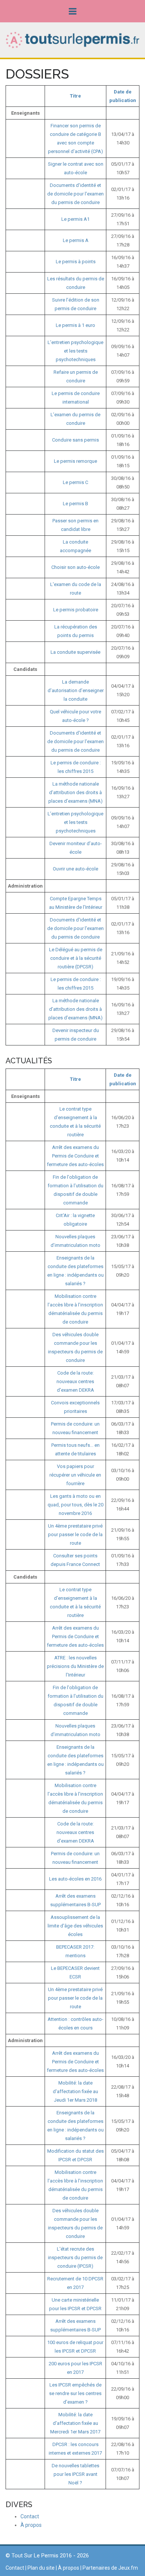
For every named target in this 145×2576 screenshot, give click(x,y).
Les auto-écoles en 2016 (75, 1879)
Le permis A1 (75, 219)
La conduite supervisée (75, 652)
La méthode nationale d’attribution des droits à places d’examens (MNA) (75, 792)
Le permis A (76, 240)
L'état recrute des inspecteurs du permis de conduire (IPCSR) (75, 2257)
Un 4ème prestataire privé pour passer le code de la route (75, 1534)
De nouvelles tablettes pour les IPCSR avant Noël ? (75, 2474)
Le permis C (75, 482)
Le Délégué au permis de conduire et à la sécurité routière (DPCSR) (76, 958)
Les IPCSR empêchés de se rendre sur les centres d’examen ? (75, 2393)
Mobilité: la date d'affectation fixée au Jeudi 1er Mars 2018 (75, 2091)
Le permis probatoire (76, 610)
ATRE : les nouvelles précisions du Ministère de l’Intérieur (75, 1666)
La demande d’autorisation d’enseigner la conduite (76, 690)
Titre (75, 96)
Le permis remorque (75, 461)
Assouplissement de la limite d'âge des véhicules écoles (75, 1926)
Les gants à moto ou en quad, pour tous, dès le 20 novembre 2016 (75, 1505)
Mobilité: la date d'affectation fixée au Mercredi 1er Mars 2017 (75, 2423)
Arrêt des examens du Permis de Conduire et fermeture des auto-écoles (75, 1156)
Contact (30, 2516)
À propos (31, 2525)
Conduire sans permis (75, 440)
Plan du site (41, 2568)
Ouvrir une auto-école (75, 869)
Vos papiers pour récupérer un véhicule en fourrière (75, 1475)
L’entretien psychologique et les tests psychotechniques (75, 351)
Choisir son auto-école (75, 567)
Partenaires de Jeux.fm (110, 2568)
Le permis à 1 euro (75, 325)
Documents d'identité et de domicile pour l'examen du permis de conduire (75, 194)
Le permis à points (76, 262)
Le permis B (75, 504)
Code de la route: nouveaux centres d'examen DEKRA (75, 1381)
